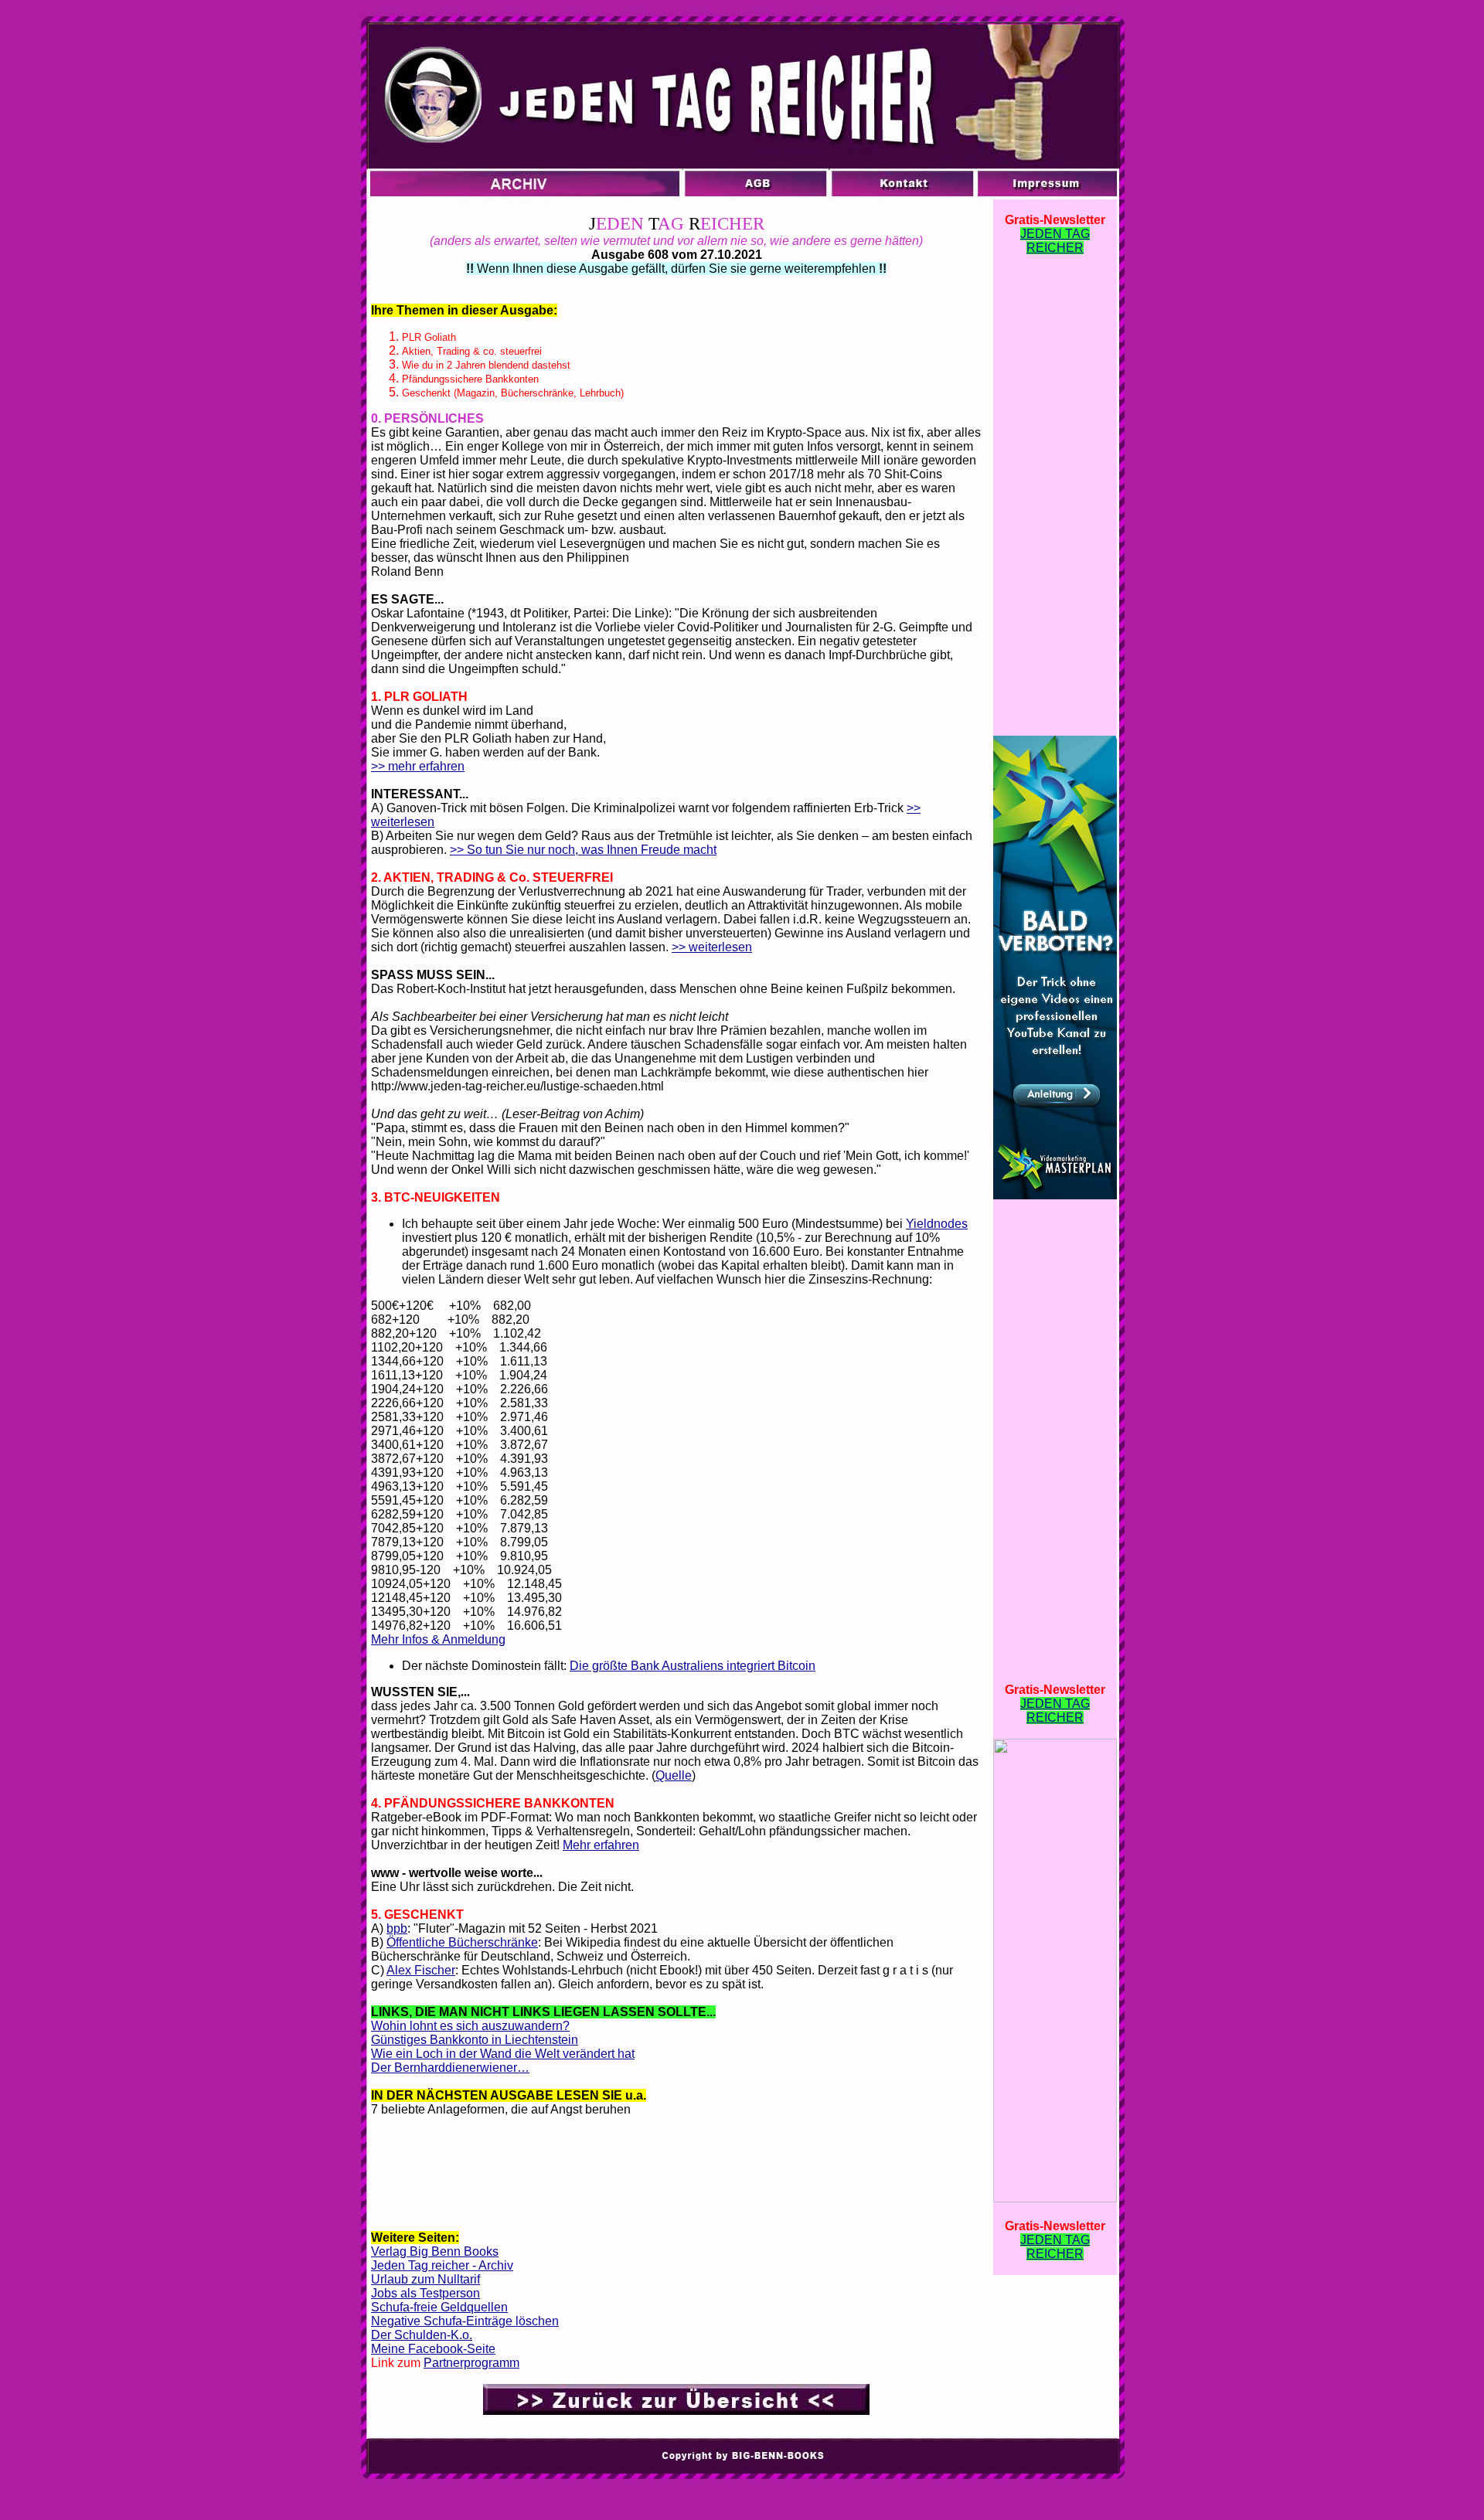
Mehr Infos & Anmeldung (438, 1639)
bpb (397, 1928)
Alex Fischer (421, 1970)
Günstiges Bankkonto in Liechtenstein (475, 2040)
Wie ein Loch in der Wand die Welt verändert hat (503, 2054)
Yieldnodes (937, 1224)
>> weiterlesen (712, 947)
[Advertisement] (676, 2179)
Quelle (674, 1775)
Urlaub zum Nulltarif (425, 2279)
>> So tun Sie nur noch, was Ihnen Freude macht (583, 850)
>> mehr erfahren (418, 766)
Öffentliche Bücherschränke (462, 1942)
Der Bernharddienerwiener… (450, 2068)
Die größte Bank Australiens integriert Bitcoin (693, 1666)
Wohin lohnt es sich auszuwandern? (470, 2026)
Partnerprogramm (471, 2363)
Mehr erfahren (601, 1845)
